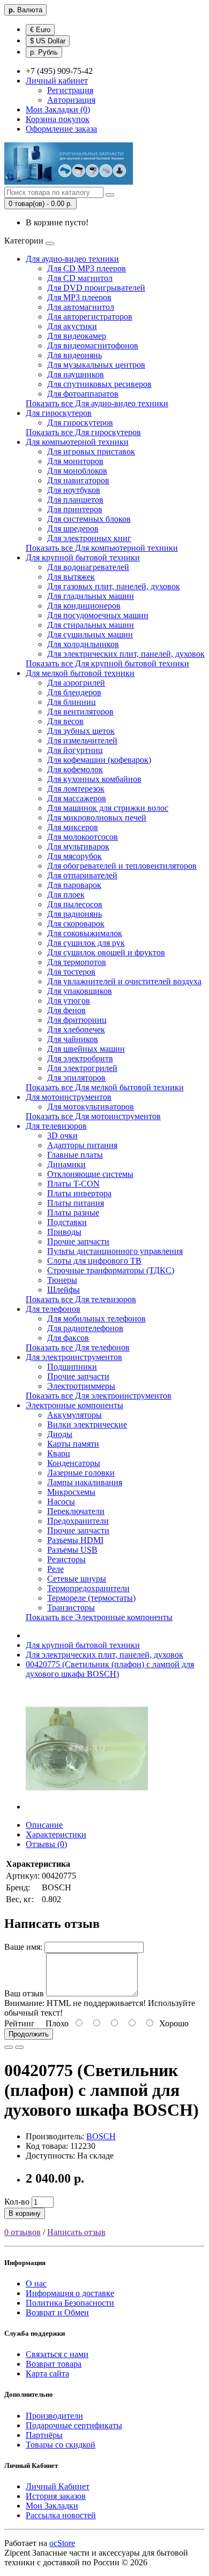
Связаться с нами (57, 2354)
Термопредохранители (88, 1588)
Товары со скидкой (61, 2445)
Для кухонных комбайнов (94, 779)
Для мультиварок (78, 846)
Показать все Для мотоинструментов (93, 1116)
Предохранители (78, 1521)
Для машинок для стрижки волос (108, 808)
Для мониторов (75, 461)
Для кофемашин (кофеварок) (99, 760)
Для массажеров (77, 798)
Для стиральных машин (91, 625)
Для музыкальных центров (96, 365)
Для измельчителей (82, 740)
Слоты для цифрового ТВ (94, 1261)
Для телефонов (53, 1309)
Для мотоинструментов (69, 1097)
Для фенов (66, 1010)
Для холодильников (83, 644)
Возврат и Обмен (57, 2312)
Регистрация (70, 90)
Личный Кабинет (58, 2486)
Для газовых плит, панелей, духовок (114, 586)
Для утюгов (69, 1001)
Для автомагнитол (81, 307)
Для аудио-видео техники (72, 259)
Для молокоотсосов (83, 837)
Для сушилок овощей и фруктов (106, 952)
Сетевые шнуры (77, 1579)
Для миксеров (73, 827)
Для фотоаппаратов (83, 394)
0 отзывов (23, 2232)
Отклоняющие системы (90, 1174)
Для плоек (66, 895)
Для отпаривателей (82, 875)
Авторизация (71, 100)
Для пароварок (74, 885)
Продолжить (29, 2034)
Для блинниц (72, 702)
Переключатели (76, 1511)
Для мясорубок (74, 856)
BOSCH (101, 2136)
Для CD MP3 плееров (87, 268)
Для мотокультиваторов (91, 1107)
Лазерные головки (81, 1473)
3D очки (62, 1135)
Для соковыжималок (85, 933)
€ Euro (40, 30)
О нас (36, 2284)
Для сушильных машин (90, 634)
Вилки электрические (87, 1424)
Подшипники (72, 1367)
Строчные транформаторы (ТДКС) (111, 1270)
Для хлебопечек (76, 1029)
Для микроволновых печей (97, 818)
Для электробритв (80, 1058)
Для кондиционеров (84, 606)
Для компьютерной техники (77, 442)
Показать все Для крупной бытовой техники (107, 663)
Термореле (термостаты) (91, 1598)
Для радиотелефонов (85, 1328)
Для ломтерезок (76, 789)
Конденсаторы (74, 1463)
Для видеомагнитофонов (93, 345)
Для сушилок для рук (86, 943)
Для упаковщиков (80, 991)
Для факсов (68, 1338)
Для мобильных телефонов (96, 1319)
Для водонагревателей (88, 567)
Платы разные (73, 1213)
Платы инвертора (79, 1193)
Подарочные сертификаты (74, 2425)
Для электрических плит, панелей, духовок (126, 654)
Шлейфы (64, 1290)
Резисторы (66, 1559)
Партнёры (44, 2435)
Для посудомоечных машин (98, 615)
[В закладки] (9, 2047)
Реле (55, 1569)
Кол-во (17, 2202)
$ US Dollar (48, 41)
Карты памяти (73, 1444)
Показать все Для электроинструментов (99, 1396)
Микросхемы (71, 1492)
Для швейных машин (86, 1049)
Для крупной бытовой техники (83, 557)
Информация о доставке (70, 2293)
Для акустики (72, 326)
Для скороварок (76, 924)
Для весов (65, 721)
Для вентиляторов (80, 712)
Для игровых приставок (91, 451)
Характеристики (56, 1834)
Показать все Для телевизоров (81, 1299)
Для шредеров (73, 529)
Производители (54, 2416)
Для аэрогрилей (76, 683)
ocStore (62, 2543)
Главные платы (75, 1155)
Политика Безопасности (70, 2303)
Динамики (66, 1164)
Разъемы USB (72, 1550)
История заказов (56, 2496)
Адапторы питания (82, 1145)
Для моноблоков (77, 471)
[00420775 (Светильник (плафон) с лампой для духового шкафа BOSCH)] (87, 1807)
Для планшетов (75, 500)
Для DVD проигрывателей (96, 288)
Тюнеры (62, 1280)
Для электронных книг (89, 538)
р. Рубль (44, 52)
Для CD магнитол (80, 278)
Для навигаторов (78, 480)
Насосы (61, 1502)
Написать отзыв (76, 2232)
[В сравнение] (19, 2047)
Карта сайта (47, 2373)
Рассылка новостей (61, 2515)
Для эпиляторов (76, 1078)
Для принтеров (75, 509)
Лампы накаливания (85, 1482)
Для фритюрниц (77, 1020)
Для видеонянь (74, 355)
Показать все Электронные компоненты (99, 1617)
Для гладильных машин (91, 596)
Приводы (64, 1232)
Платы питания (76, 1203)
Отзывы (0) (46, 1844)
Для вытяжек (71, 577)
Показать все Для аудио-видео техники (97, 403)
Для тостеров (71, 972)
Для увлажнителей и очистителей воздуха (124, 981)
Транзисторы (71, 1608)
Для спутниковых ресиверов (99, 384)
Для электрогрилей (82, 1068)
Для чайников (73, 1039)
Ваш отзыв (24, 1993)
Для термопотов (77, 962)
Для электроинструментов (74, 1357)
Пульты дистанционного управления (115, 1251)
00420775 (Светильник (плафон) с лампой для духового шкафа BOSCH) (110, 1669)
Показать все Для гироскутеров (83, 432)
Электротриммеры (81, 1386)
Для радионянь (74, 914)
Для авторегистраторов (90, 317)
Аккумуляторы (74, 1415)
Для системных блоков (89, 519)
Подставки (67, 1222)
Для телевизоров (56, 1126)
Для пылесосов (75, 904)
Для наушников (76, 374)
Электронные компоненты (74, 1405)
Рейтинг (20, 2023)
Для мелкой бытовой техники (80, 673)
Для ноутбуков (74, 490)
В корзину (25, 2213)
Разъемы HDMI (75, 1540)
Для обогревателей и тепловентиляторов (122, 866)
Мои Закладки (52, 2506)
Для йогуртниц (75, 750)
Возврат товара (54, 2364)
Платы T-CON (73, 1184)
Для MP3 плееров (79, 297)
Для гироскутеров (59, 413)
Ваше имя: (23, 1947)
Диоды (60, 1434)
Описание (44, 1825)
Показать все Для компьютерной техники (102, 548)
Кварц (59, 1453)
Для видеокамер (77, 336)
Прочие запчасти (78, 1241)
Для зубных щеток (81, 731)
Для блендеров (74, 692)
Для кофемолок (75, 769)
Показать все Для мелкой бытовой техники (105, 1087)
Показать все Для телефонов (78, 1347)
